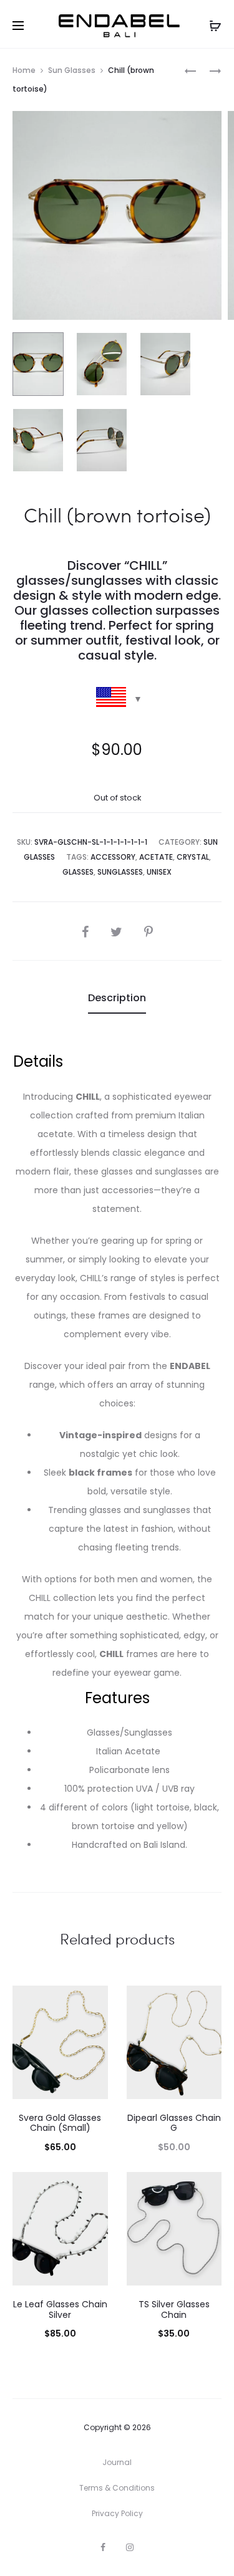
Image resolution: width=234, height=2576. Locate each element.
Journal (117, 2462)
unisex (159, 872)
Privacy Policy (117, 2513)
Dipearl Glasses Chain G (174, 2123)
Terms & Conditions (117, 2488)
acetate (156, 857)
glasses (78, 872)
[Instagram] (130, 2547)
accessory (113, 857)
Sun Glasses (72, 70)
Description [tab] (117, 998)
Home (24, 70)
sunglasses (120, 872)
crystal (193, 857)
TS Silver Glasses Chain (174, 2309)
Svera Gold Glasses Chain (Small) (60, 2123)
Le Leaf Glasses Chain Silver (60, 2309)
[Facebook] (103, 2547)
